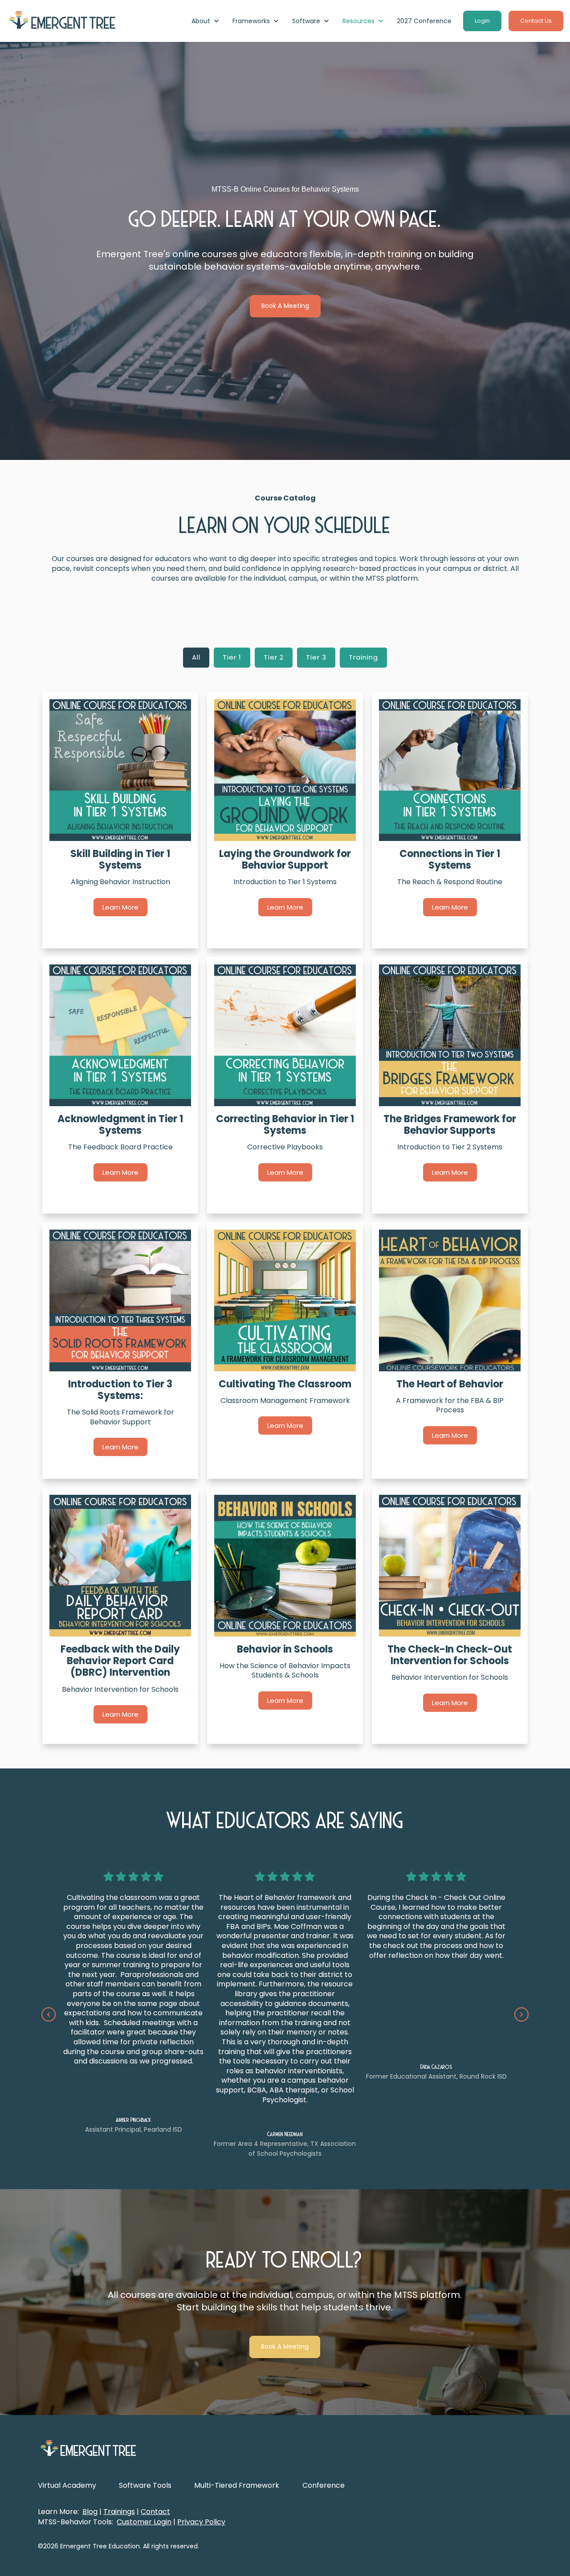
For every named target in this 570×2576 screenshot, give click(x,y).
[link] (62, 21)
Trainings (119, 2512)
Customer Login (144, 2522)
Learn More (120, 907)
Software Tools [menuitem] (145, 2485)
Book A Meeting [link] (285, 306)
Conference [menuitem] (324, 2485)
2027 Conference (424, 21)
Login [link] (482, 21)
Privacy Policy (201, 2522)
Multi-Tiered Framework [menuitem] (237, 2485)
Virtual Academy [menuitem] (67, 2485)
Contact (155, 2512)
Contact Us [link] (536, 21)
